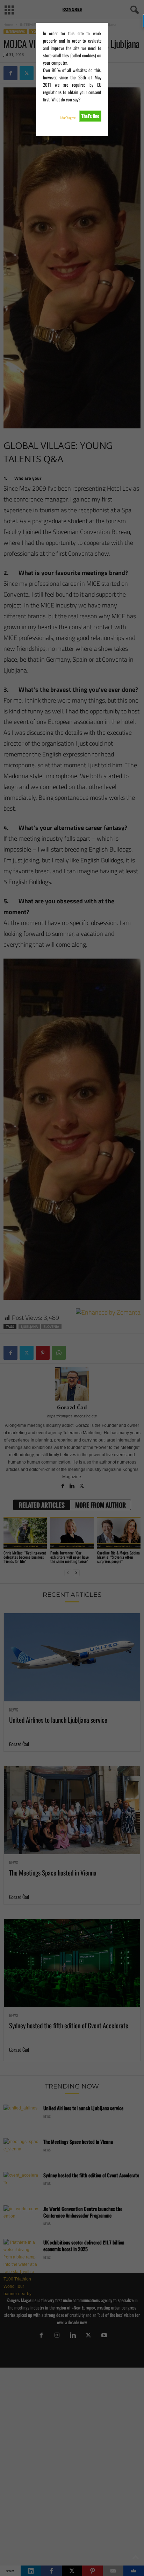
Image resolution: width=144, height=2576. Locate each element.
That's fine (90, 116)
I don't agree (68, 118)
